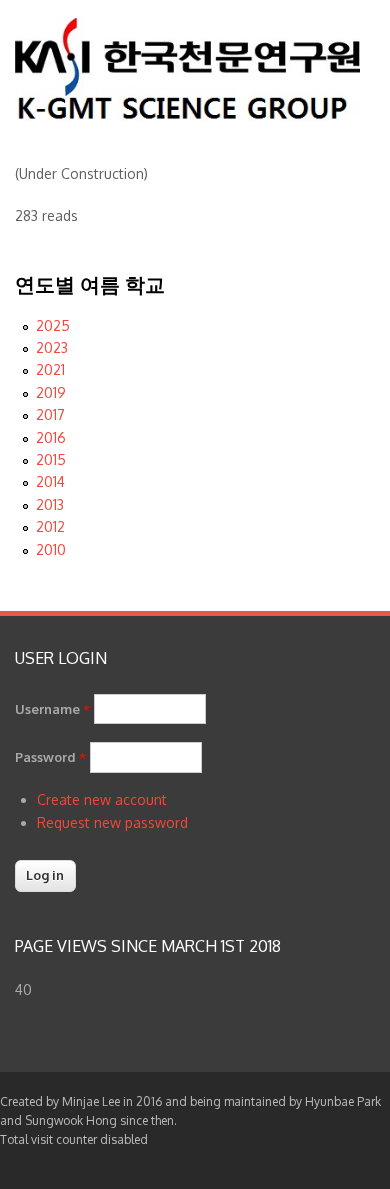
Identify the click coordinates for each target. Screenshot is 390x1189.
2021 (50, 369)
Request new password (112, 822)
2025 (53, 325)
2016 (51, 437)
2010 (51, 549)
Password (50, 757)
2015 (51, 459)
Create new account (102, 799)
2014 (50, 481)
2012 (50, 526)
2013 (50, 504)
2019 (51, 392)
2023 (52, 347)
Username (52, 709)
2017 (50, 414)
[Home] (187, 116)
